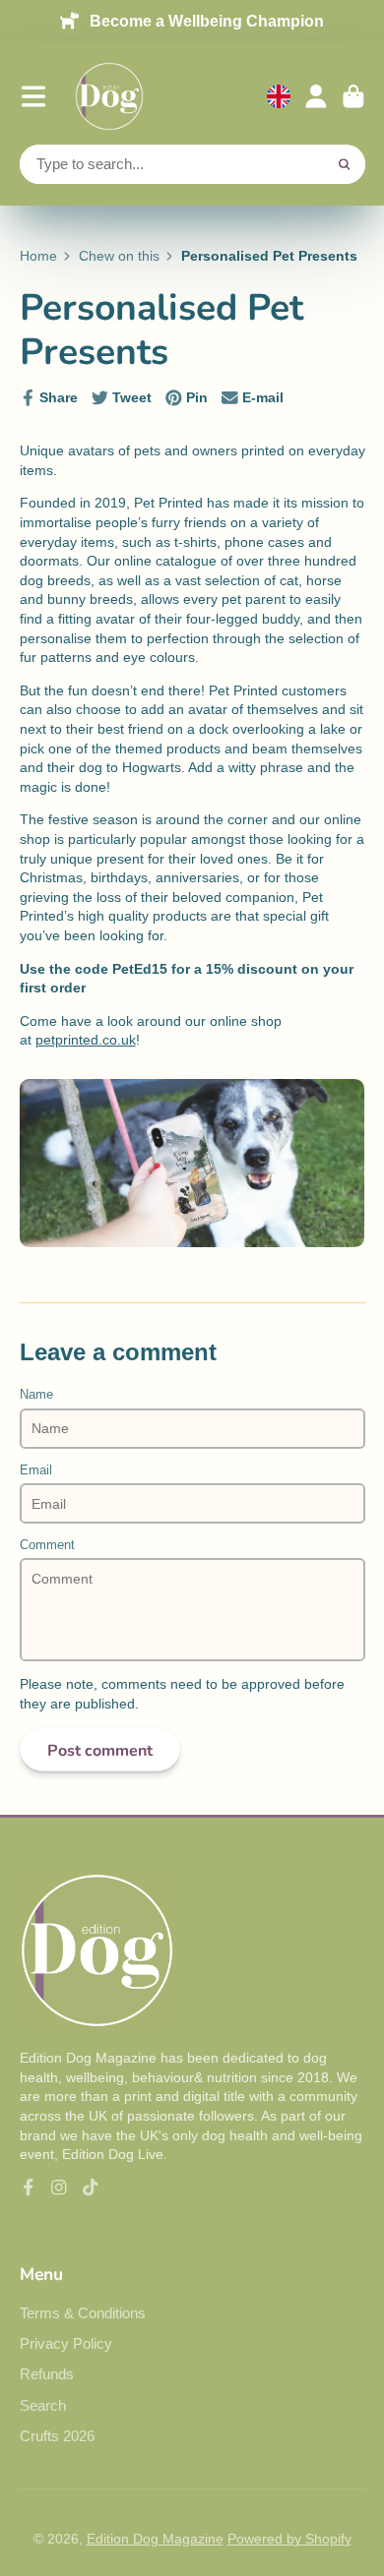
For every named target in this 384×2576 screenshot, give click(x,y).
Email (36, 1470)
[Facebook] (29, 2187)
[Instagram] (59, 2187)
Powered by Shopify (289, 2539)
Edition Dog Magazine (155, 2539)
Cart (353, 96)
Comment (47, 1545)
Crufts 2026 (57, 2436)
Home (38, 256)
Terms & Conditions (83, 2313)
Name (36, 1395)
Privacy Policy (66, 2343)
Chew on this (119, 256)
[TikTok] (91, 2187)
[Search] (345, 164)
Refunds (47, 2374)
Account (316, 96)
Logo (109, 96)
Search (43, 2405)
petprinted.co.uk (86, 1040)
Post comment (100, 1751)
